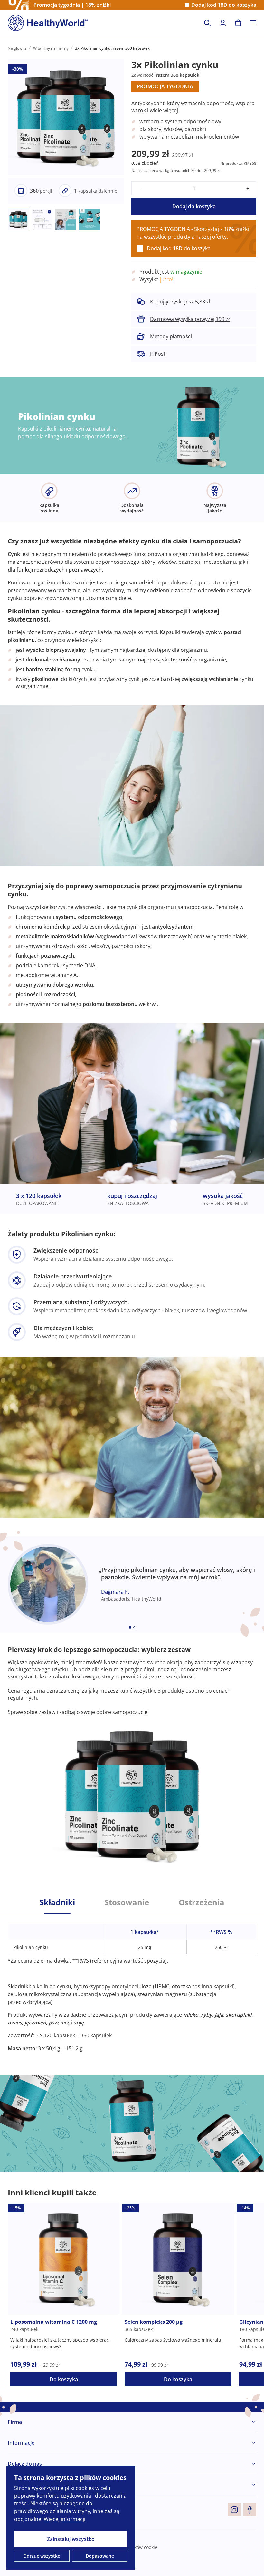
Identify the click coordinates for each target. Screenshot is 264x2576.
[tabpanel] (132, 1983)
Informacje (21, 2443)
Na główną (17, 48)
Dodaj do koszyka (194, 206)
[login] (223, 23)
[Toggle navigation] (253, 23)
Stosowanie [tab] (127, 1902)
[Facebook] (250, 2510)
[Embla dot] (130, 1627)
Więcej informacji (65, 2519)
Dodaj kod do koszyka (224, 5)
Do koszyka (64, 2379)
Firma (15, 2422)
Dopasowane (100, 2556)
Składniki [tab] (57, 1902)
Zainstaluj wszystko (71, 2539)
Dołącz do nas (25, 2464)
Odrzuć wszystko (42, 2556)
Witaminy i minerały (51, 48)
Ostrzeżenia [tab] (202, 1902)
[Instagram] (234, 2510)
